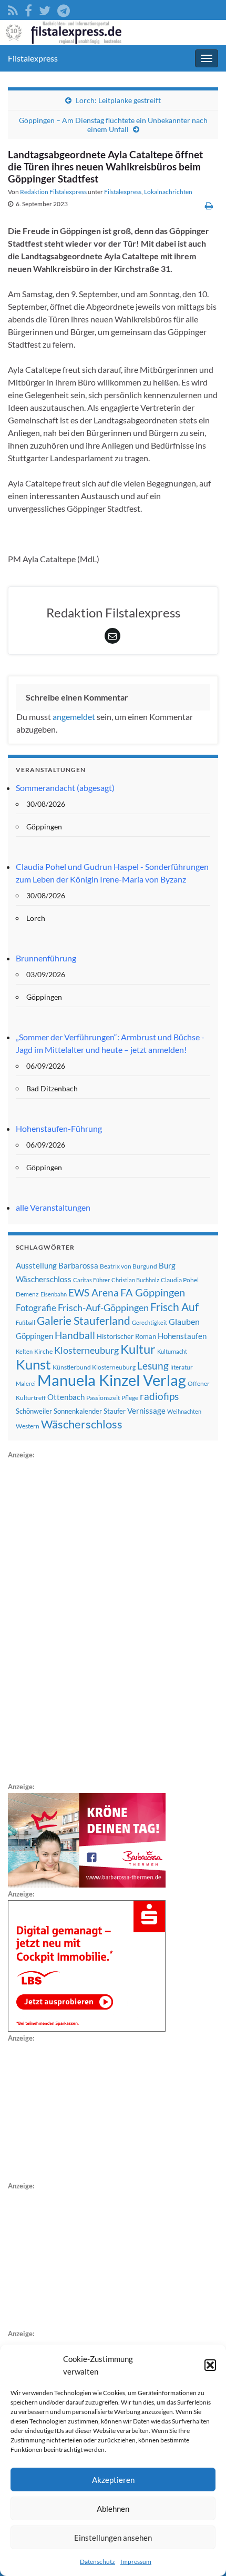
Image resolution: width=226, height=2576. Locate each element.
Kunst (33, 1364)
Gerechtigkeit (150, 1322)
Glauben (184, 1321)
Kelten (24, 1351)
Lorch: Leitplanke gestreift (118, 100)
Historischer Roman (126, 1336)
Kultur (138, 1349)
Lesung (153, 1366)
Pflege (130, 1398)
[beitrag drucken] (209, 205)
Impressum (136, 2562)
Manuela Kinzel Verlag (112, 1380)
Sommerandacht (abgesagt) (65, 788)
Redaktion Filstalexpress (53, 192)
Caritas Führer (91, 1280)
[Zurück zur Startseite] (113, 33)
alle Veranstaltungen (53, 1207)
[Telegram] (64, 9)
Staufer (115, 1411)
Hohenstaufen (182, 1336)
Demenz (27, 1294)
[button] (210, 2365)
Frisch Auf (174, 1307)
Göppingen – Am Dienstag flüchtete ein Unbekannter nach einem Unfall (113, 125)
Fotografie (36, 1308)
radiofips (159, 1396)
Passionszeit (103, 1398)
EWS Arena (94, 1293)
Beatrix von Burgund (129, 1266)
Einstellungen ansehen (113, 2538)
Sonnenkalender (78, 1411)
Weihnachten (184, 1411)
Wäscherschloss (82, 1424)
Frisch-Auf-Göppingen (103, 1307)
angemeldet (74, 717)
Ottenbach (66, 1397)
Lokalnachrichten (168, 192)
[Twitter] (45, 9)
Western (28, 1426)
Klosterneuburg (86, 1350)
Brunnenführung (46, 958)
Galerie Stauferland (84, 1321)
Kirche (43, 1351)
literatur (182, 1367)
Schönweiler (34, 1411)
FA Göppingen (153, 1292)
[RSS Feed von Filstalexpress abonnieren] (13, 9)
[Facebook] (28, 9)
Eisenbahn (54, 1294)
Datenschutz (97, 2562)
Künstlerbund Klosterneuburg (94, 1367)
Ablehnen (113, 2509)
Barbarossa (78, 1265)
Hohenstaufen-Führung (59, 1128)
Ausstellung (36, 1265)
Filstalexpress (33, 58)
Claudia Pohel (180, 1280)
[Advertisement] (87, 1619)
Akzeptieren (113, 2480)
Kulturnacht (172, 1351)
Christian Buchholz (135, 1280)
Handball (75, 1335)
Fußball (25, 1322)
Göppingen (34, 1336)
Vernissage (146, 1411)
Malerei (26, 1383)
